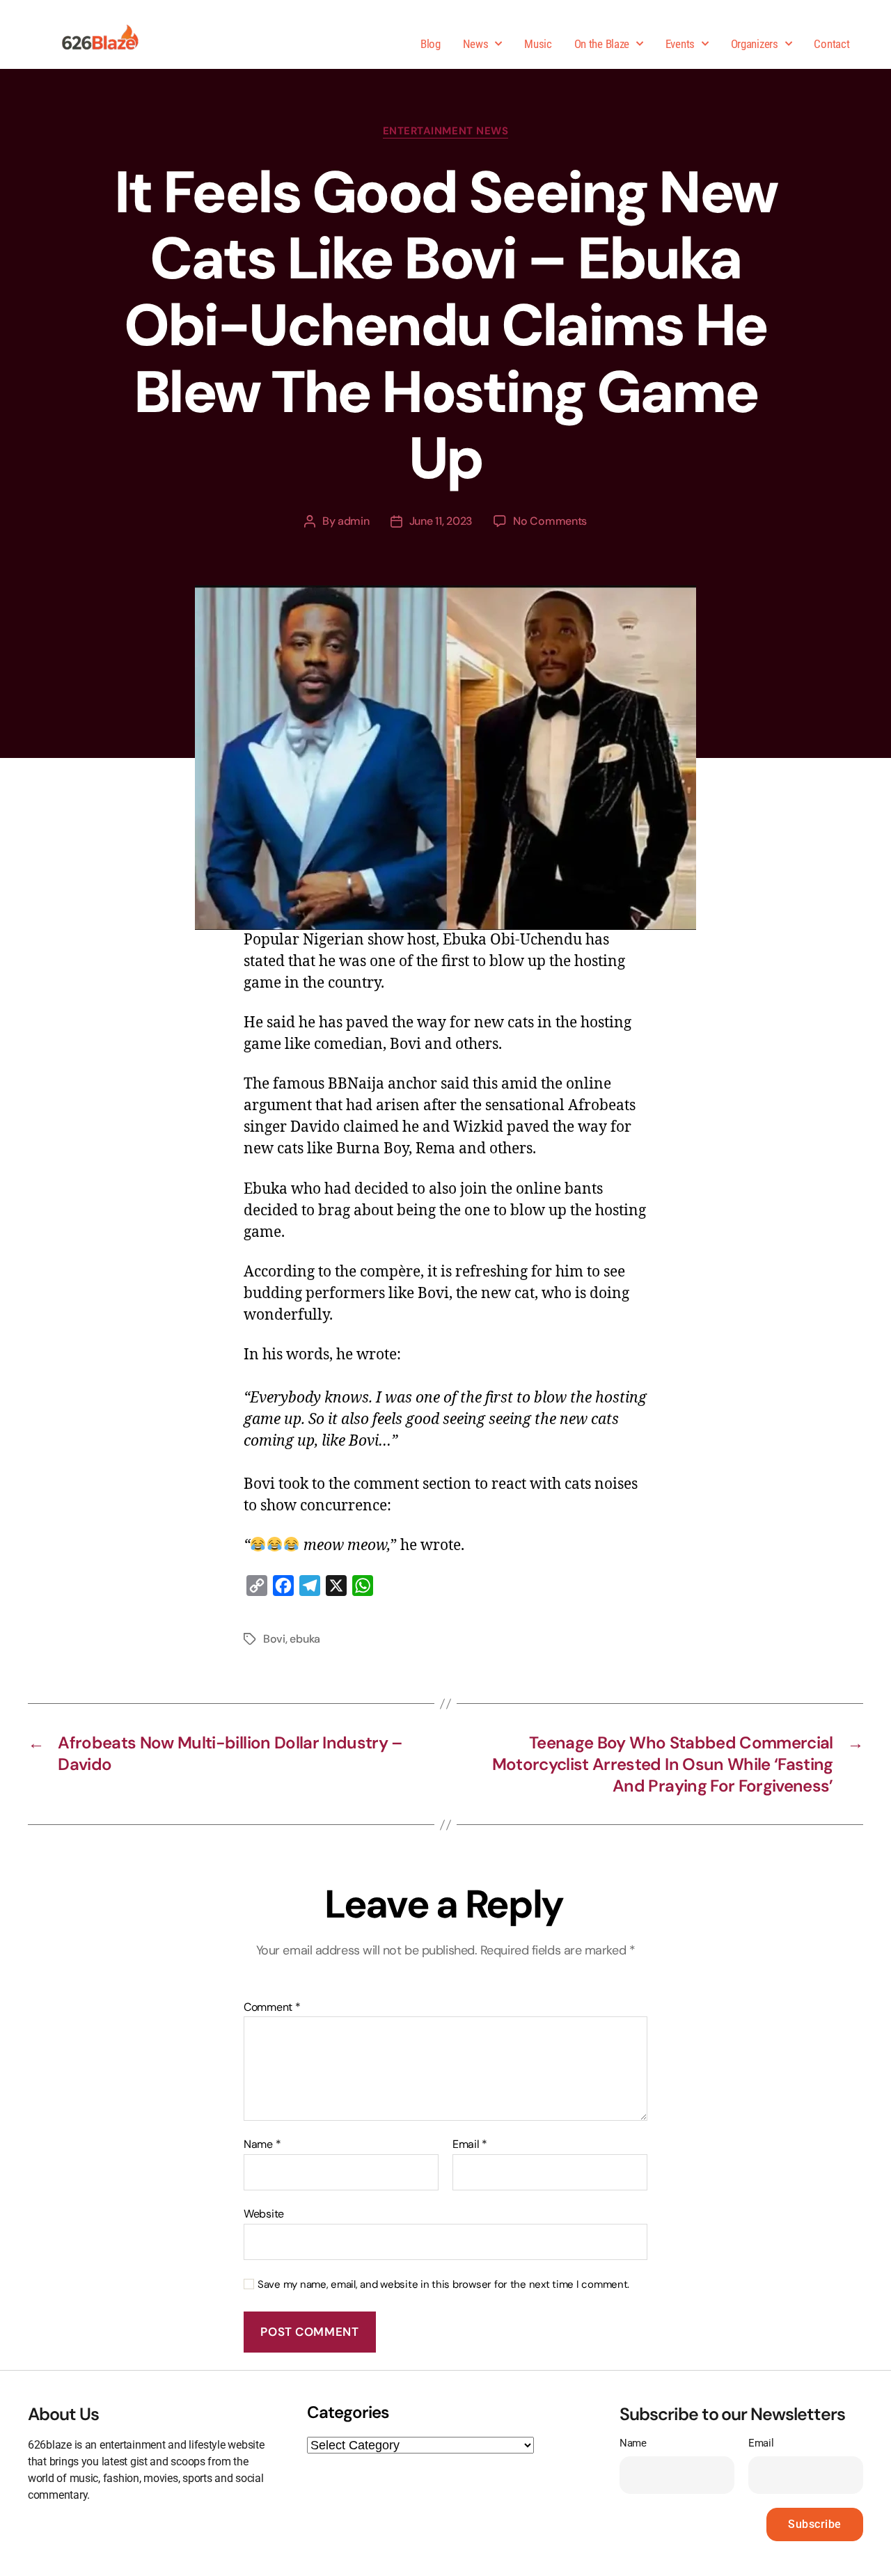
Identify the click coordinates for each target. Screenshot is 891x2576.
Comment (272, 2007)
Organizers (755, 44)
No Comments (550, 521)
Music (538, 44)
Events (680, 44)
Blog (431, 44)
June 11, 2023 (441, 521)
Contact (831, 44)
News (476, 44)
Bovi (274, 1639)
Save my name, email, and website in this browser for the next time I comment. (443, 2285)
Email (470, 2144)
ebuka (305, 1639)
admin (354, 521)
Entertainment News (446, 131)
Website (264, 2213)
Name (262, 2144)
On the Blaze (602, 44)
